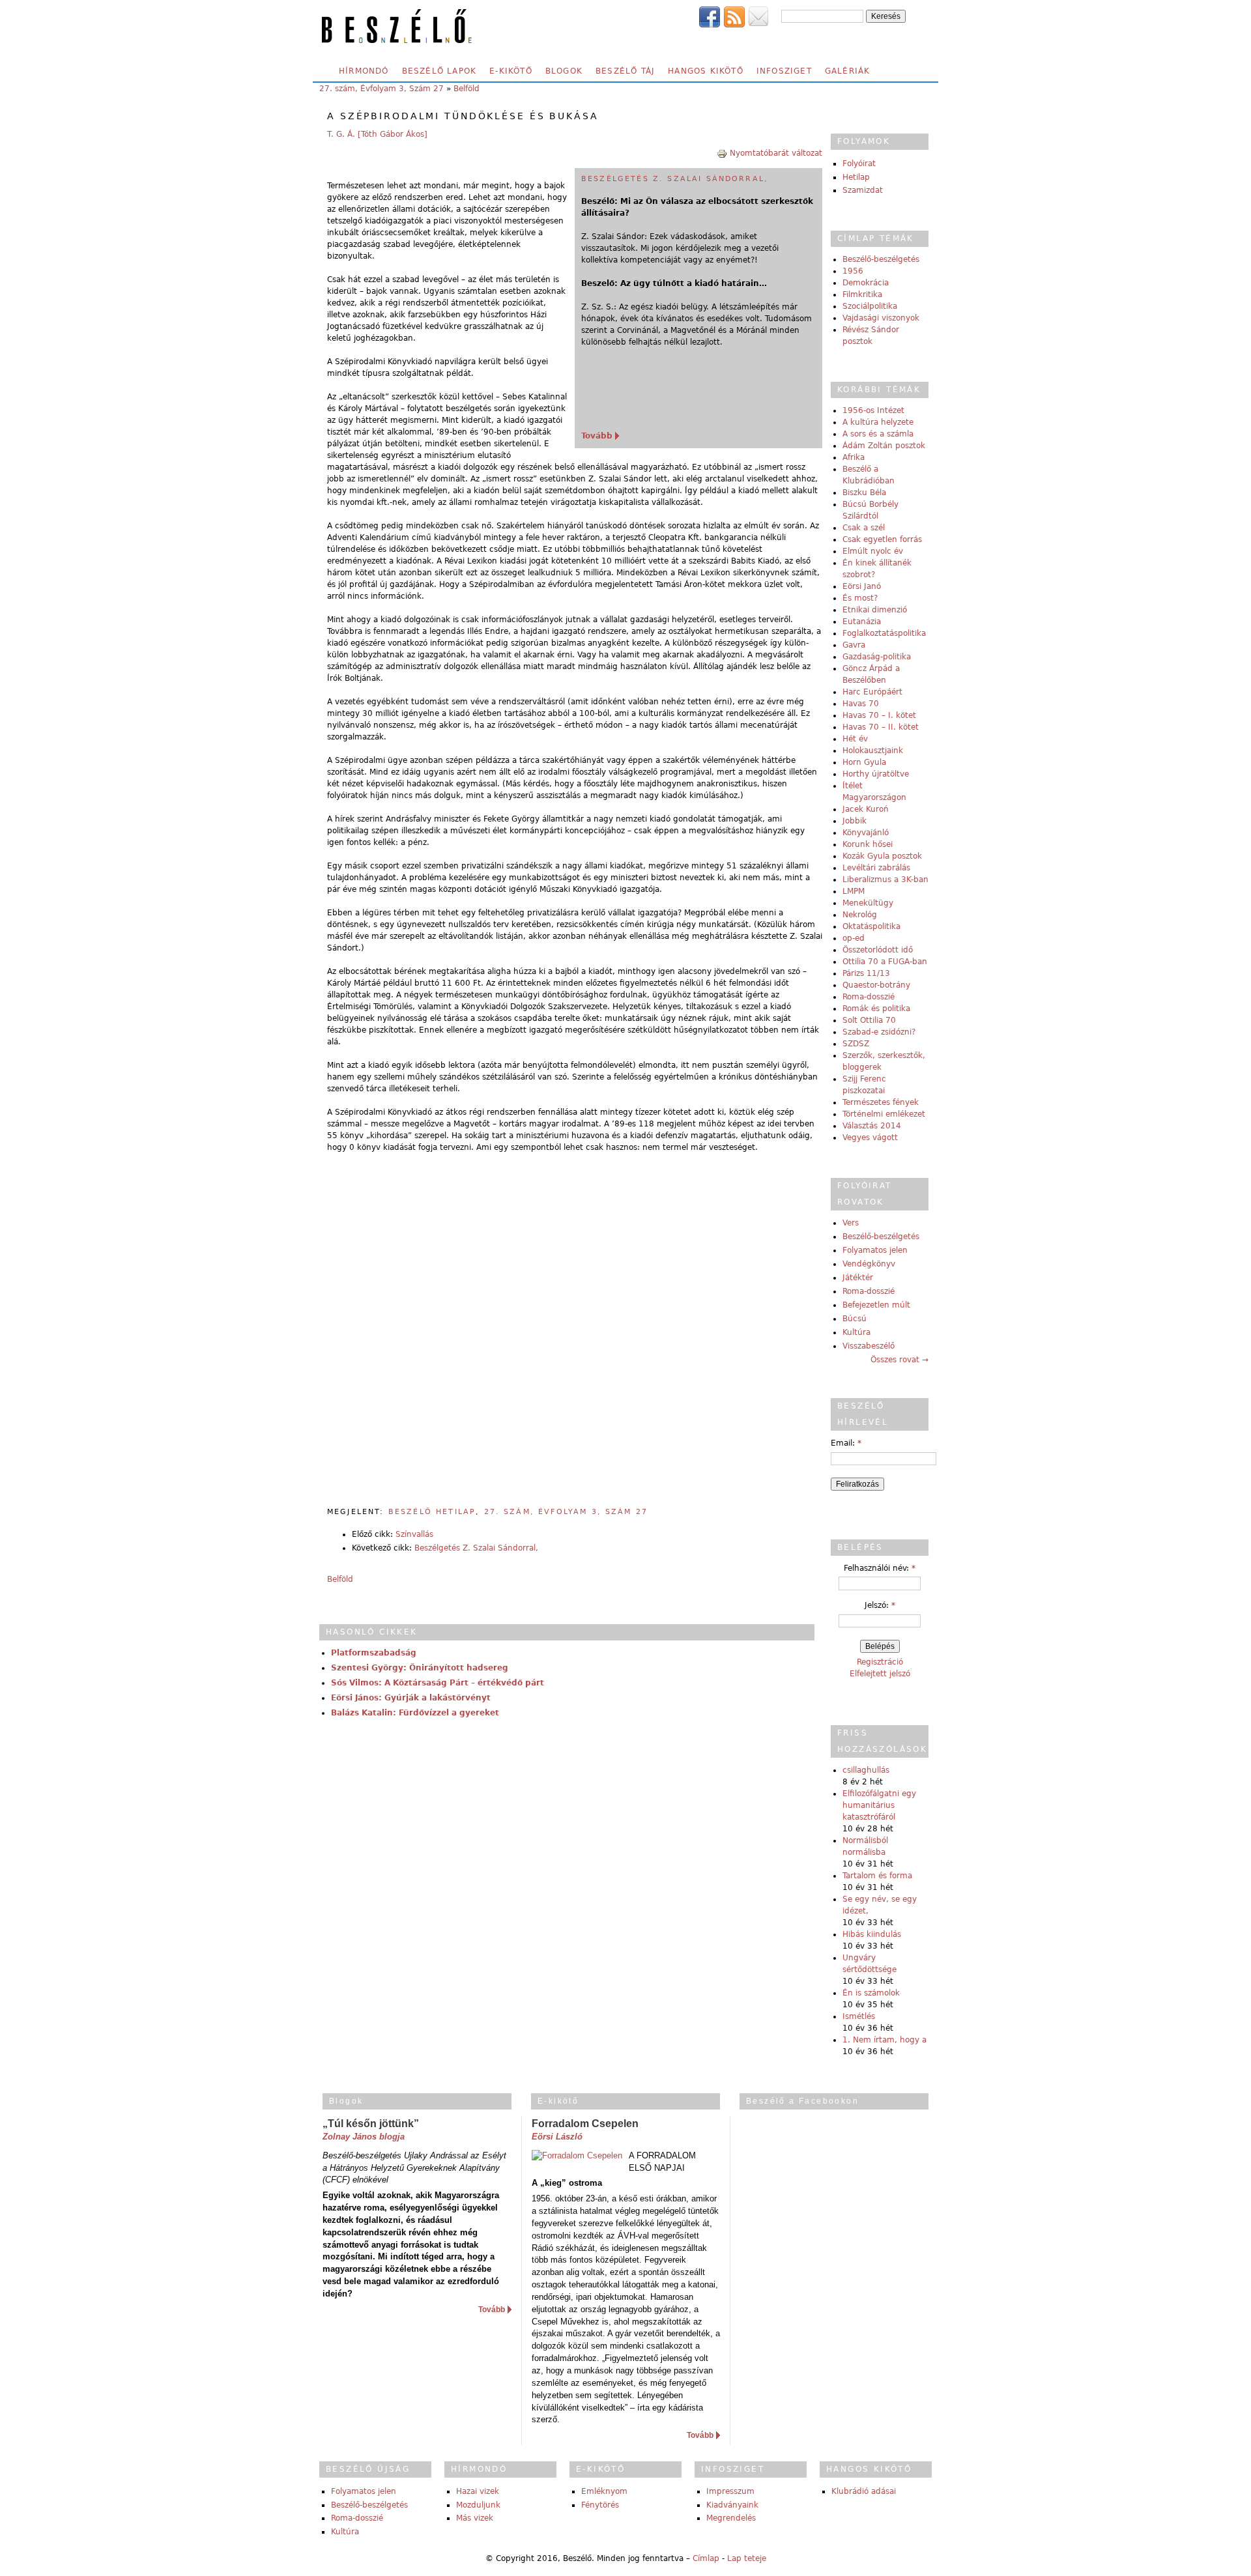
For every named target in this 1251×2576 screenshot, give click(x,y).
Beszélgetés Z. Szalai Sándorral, (675, 179)
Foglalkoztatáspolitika (884, 633)
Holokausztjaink (873, 751)
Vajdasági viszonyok (881, 318)
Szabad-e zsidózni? (879, 1032)
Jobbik (855, 821)
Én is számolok (871, 1993)
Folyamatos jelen (875, 1250)
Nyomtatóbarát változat (776, 153)
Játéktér (858, 1278)
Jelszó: (880, 1605)
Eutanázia (862, 622)
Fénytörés (600, 2505)
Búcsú (855, 1319)
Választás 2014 (872, 1126)
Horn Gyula (864, 762)
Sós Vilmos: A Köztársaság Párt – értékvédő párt (438, 1683)
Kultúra (856, 1332)
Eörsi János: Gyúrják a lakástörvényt (411, 1698)
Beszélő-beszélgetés (881, 259)
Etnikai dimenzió (875, 610)
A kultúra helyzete (878, 422)
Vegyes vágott (870, 1138)
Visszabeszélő (869, 1346)
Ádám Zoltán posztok (884, 446)
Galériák (848, 71)
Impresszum (730, 2491)
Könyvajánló (866, 833)
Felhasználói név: (880, 1568)
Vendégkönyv (869, 1264)
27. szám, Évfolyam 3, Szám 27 (381, 89)
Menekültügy (868, 903)
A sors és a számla (878, 434)
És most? (860, 598)
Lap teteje (747, 2558)
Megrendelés (731, 2518)
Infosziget (784, 71)
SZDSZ (856, 1044)
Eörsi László (557, 2137)
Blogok (564, 71)
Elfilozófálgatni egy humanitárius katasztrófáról (879, 1805)
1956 (853, 271)
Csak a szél (864, 528)
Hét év (855, 739)
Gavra (854, 645)
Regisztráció (880, 1662)
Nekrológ (860, 915)
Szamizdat (863, 190)
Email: (846, 1443)
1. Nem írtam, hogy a (884, 2040)
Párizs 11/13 (866, 973)
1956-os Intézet (873, 410)
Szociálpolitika (870, 306)
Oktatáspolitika (871, 926)
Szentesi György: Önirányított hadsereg (420, 1668)
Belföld (467, 89)
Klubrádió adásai (864, 2491)
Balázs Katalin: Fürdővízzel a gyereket (415, 1713)
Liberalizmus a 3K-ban (885, 880)
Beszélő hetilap (432, 1512)
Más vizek (475, 2518)
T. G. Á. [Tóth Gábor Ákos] (377, 134)
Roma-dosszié (869, 997)
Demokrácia (866, 283)
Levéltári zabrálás (876, 868)
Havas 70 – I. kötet (879, 715)
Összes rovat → (899, 1360)
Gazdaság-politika (877, 657)
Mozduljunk (478, 2505)
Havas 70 (861, 704)
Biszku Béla (864, 493)
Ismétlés (859, 2016)
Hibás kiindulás (872, 1934)
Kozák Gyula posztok (882, 856)
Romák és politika (876, 1009)
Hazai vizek (478, 2491)
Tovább (597, 436)
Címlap (706, 2558)
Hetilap (856, 177)
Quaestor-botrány (876, 985)
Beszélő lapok (439, 71)
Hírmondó (364, 71)
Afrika (854, 457)
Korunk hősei (868, 844)
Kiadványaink (732, 2505)
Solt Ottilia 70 (869, 1020)
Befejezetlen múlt (876, 1305)
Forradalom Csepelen (585, 2124)
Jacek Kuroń (866, 809)
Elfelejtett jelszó (880, 1674)
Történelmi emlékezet (884, 1114)
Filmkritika (862, 294)
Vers (851, 1223)
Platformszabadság (374, 1653)
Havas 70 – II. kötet (881, 727)
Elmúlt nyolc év (873, 551)
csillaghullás (866, 1770)
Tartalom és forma (877, 1876)
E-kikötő (511, 71)
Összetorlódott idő (878, 950)
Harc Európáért (872, 692)
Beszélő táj (625, 71)
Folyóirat (859, 164)
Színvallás (414, 1534)
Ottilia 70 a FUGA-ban (885, 962)
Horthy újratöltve (876, 774)
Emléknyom (604, 2491)
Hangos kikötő (706, 71)
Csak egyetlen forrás (882, 539)
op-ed (854, 938)
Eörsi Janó (862, 586)
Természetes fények (881, 1102)
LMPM (854, 891)
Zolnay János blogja (364, 2137)
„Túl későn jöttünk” (371, 2124)
